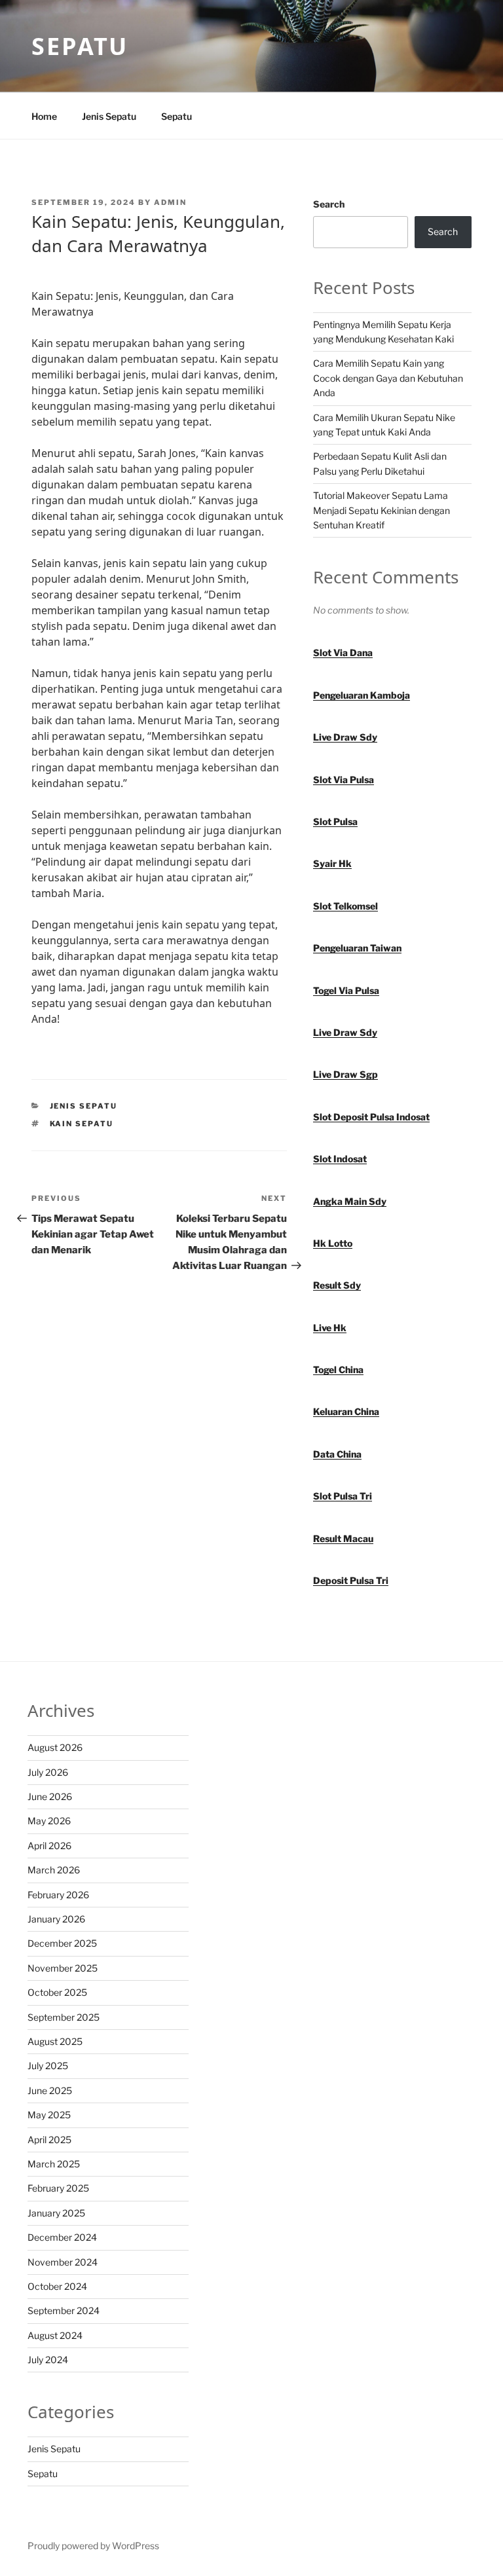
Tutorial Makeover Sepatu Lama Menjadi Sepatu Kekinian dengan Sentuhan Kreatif (382, 510)
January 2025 (56, 2213)
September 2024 (64, 2310)
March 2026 (54, 1870)
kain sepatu (82, 1124)
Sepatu (80, 46)
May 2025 (49, 2115)
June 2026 (50, 1796)
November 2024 (63, 2262)
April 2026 (49, 1846)
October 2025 (57, 1992)
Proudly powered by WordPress (93, 2546)
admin (170, 202)
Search (329, 204)
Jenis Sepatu (109, 116)
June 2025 (50, 2090)
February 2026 (58, 1895)
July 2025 (48, 2066)
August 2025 (55, 2041)
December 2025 (62, 1943)
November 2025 (63, 1968)
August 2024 (55, 2335)
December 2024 (62, 2237)
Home (44, 116)
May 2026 (49, 1821)
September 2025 (64, 2017)
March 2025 (54, 2164)
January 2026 (56, 1919)
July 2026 (48, 1772)
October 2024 (57, 2286)
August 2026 (55, 1747)
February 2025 (58, 2188)
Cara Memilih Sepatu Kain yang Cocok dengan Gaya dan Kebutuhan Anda (388, 378)
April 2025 (49, 2140)
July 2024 (48, 2360)
